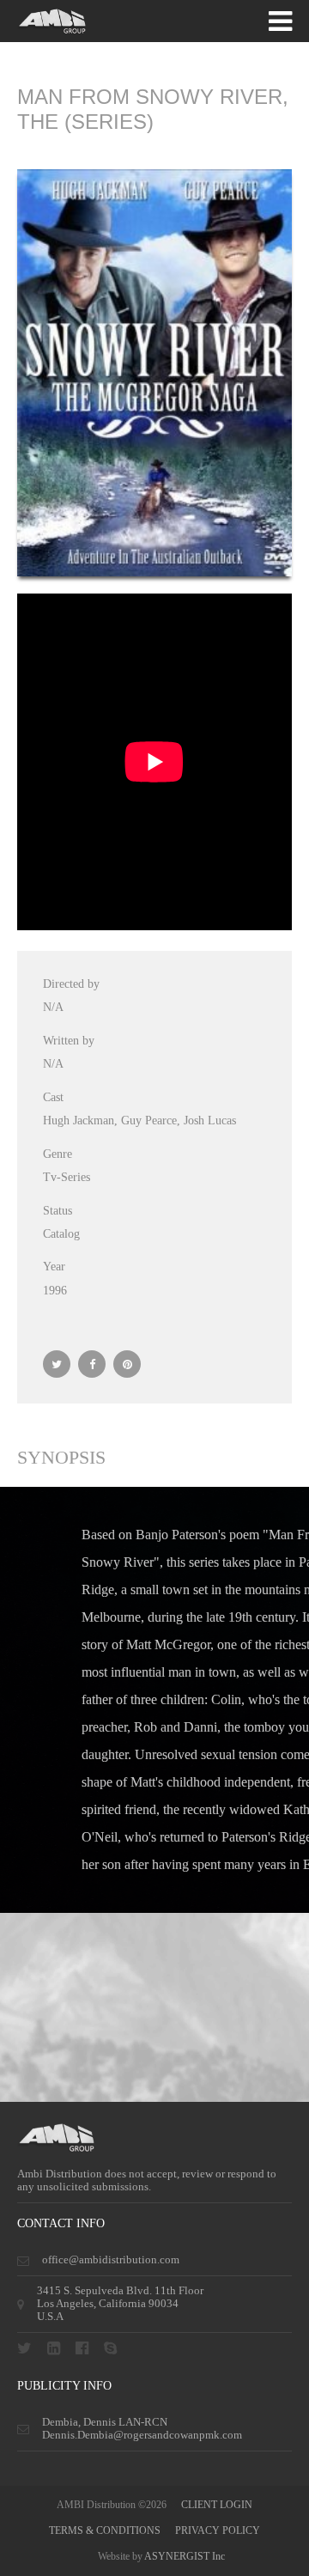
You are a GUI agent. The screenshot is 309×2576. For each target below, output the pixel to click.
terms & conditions (105, 2530)
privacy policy (218, 2530)
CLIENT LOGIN (217, 2505)
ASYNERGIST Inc (185, 2556)
